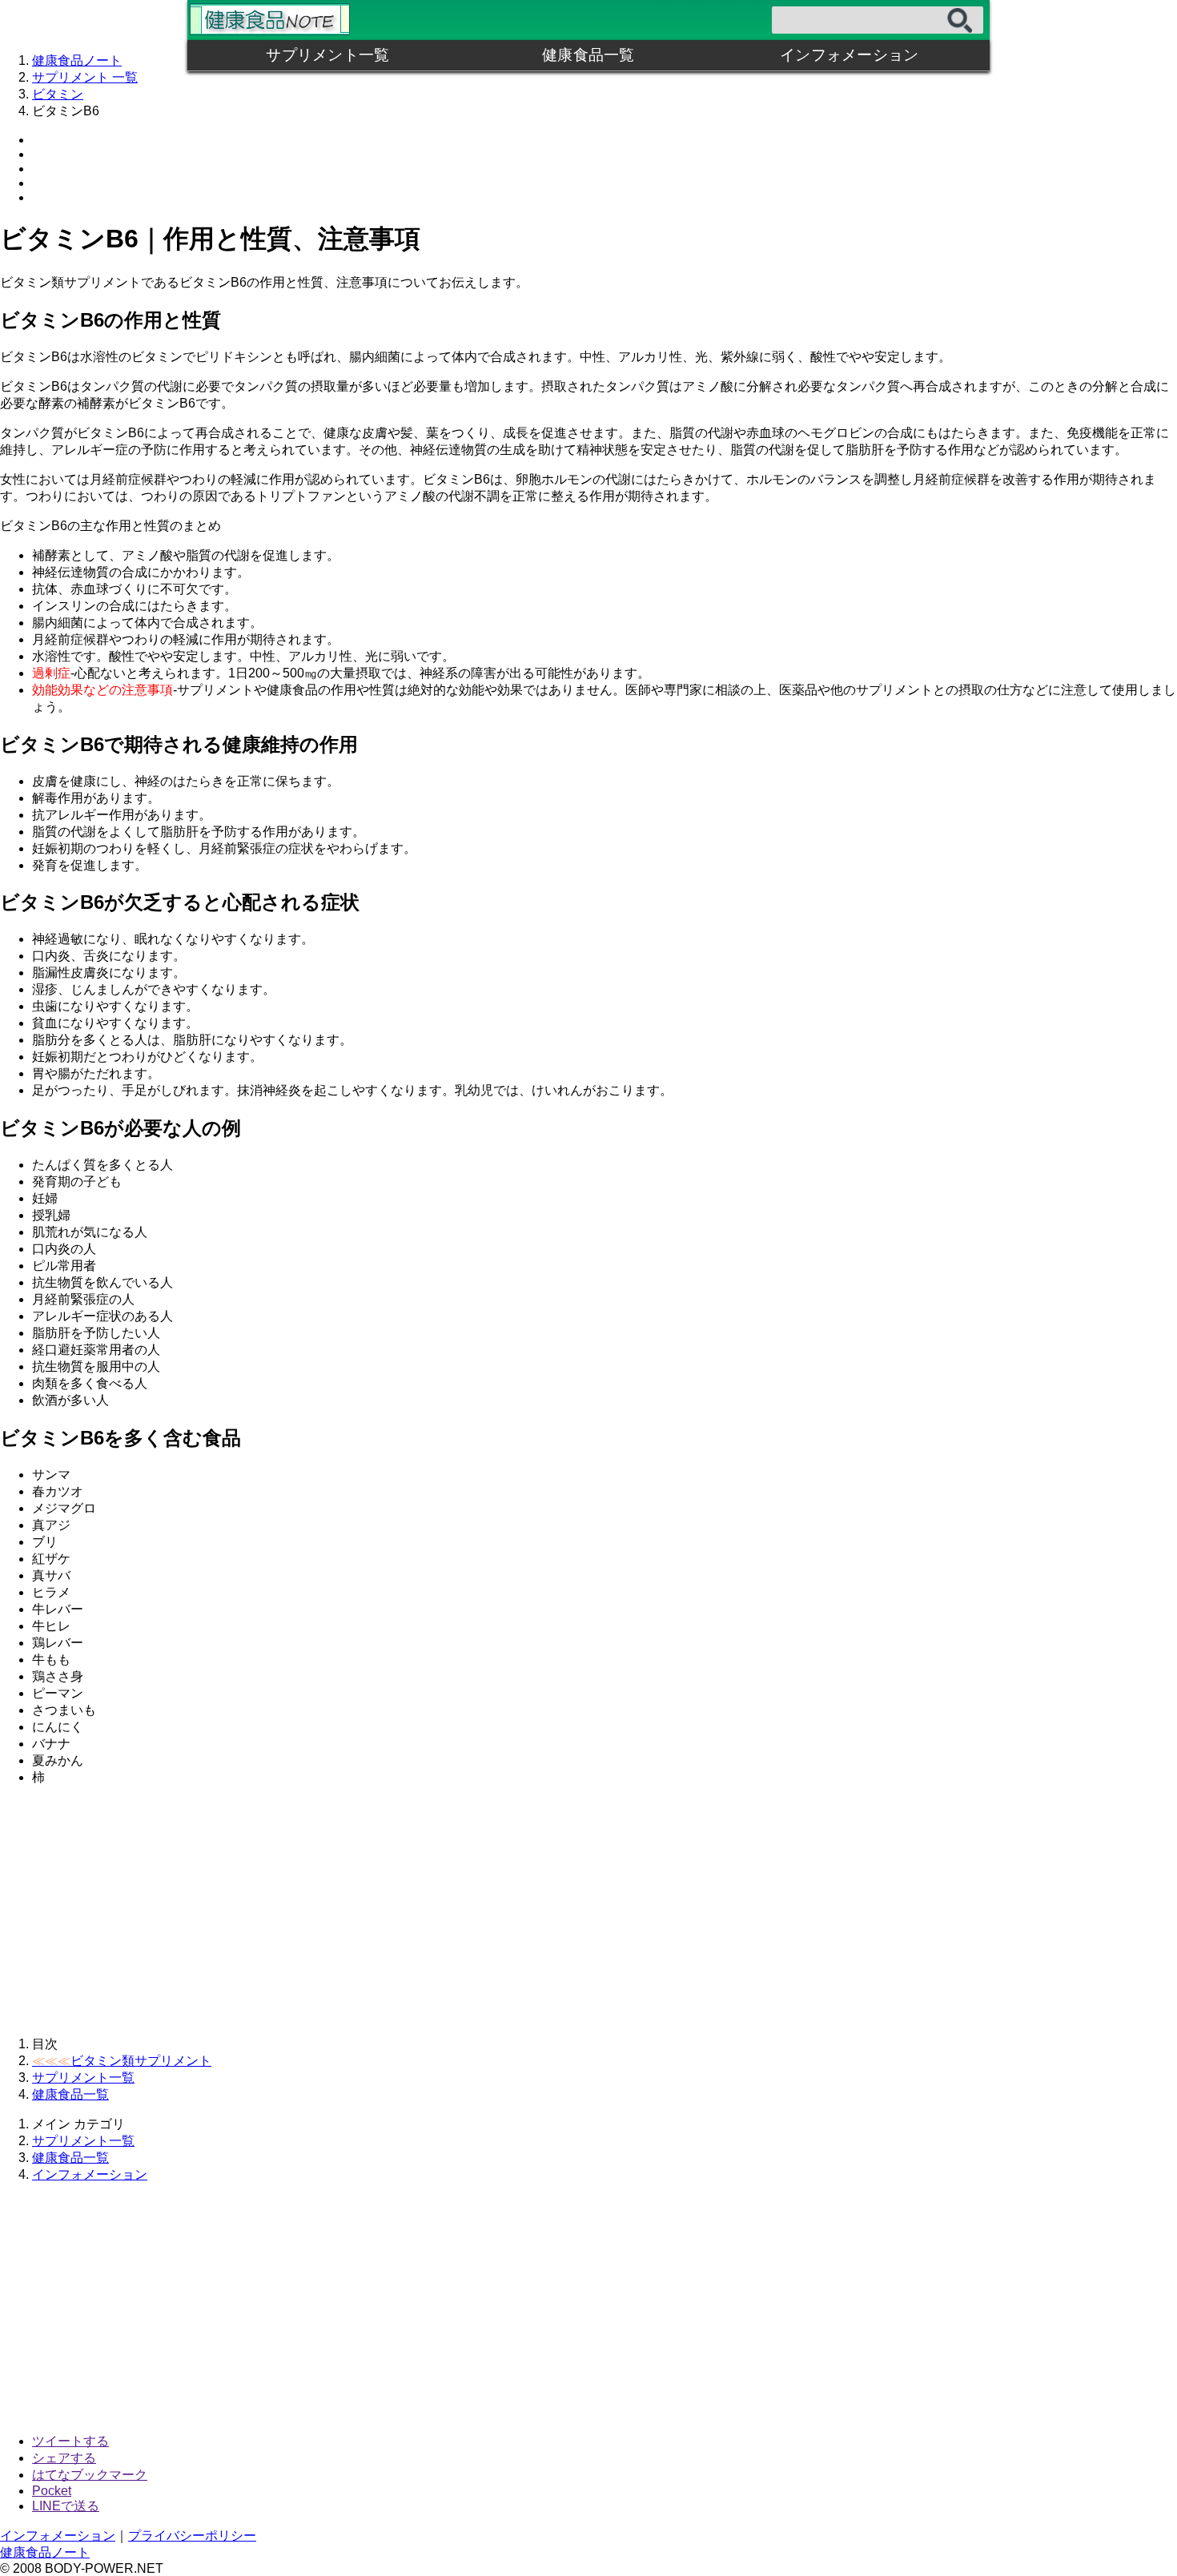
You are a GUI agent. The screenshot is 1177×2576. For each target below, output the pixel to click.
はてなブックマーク (90, 2475)
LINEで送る (66, 2506)
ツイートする (70, 2441)
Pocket (52, 2491)
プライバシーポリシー (192, 2536)
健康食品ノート (45, 2552)
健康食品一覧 (588, 55)
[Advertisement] (480, 1911)
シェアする (64, 2458)
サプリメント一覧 (327, 55)
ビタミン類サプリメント (122, 2061)
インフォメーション (849, 55)
